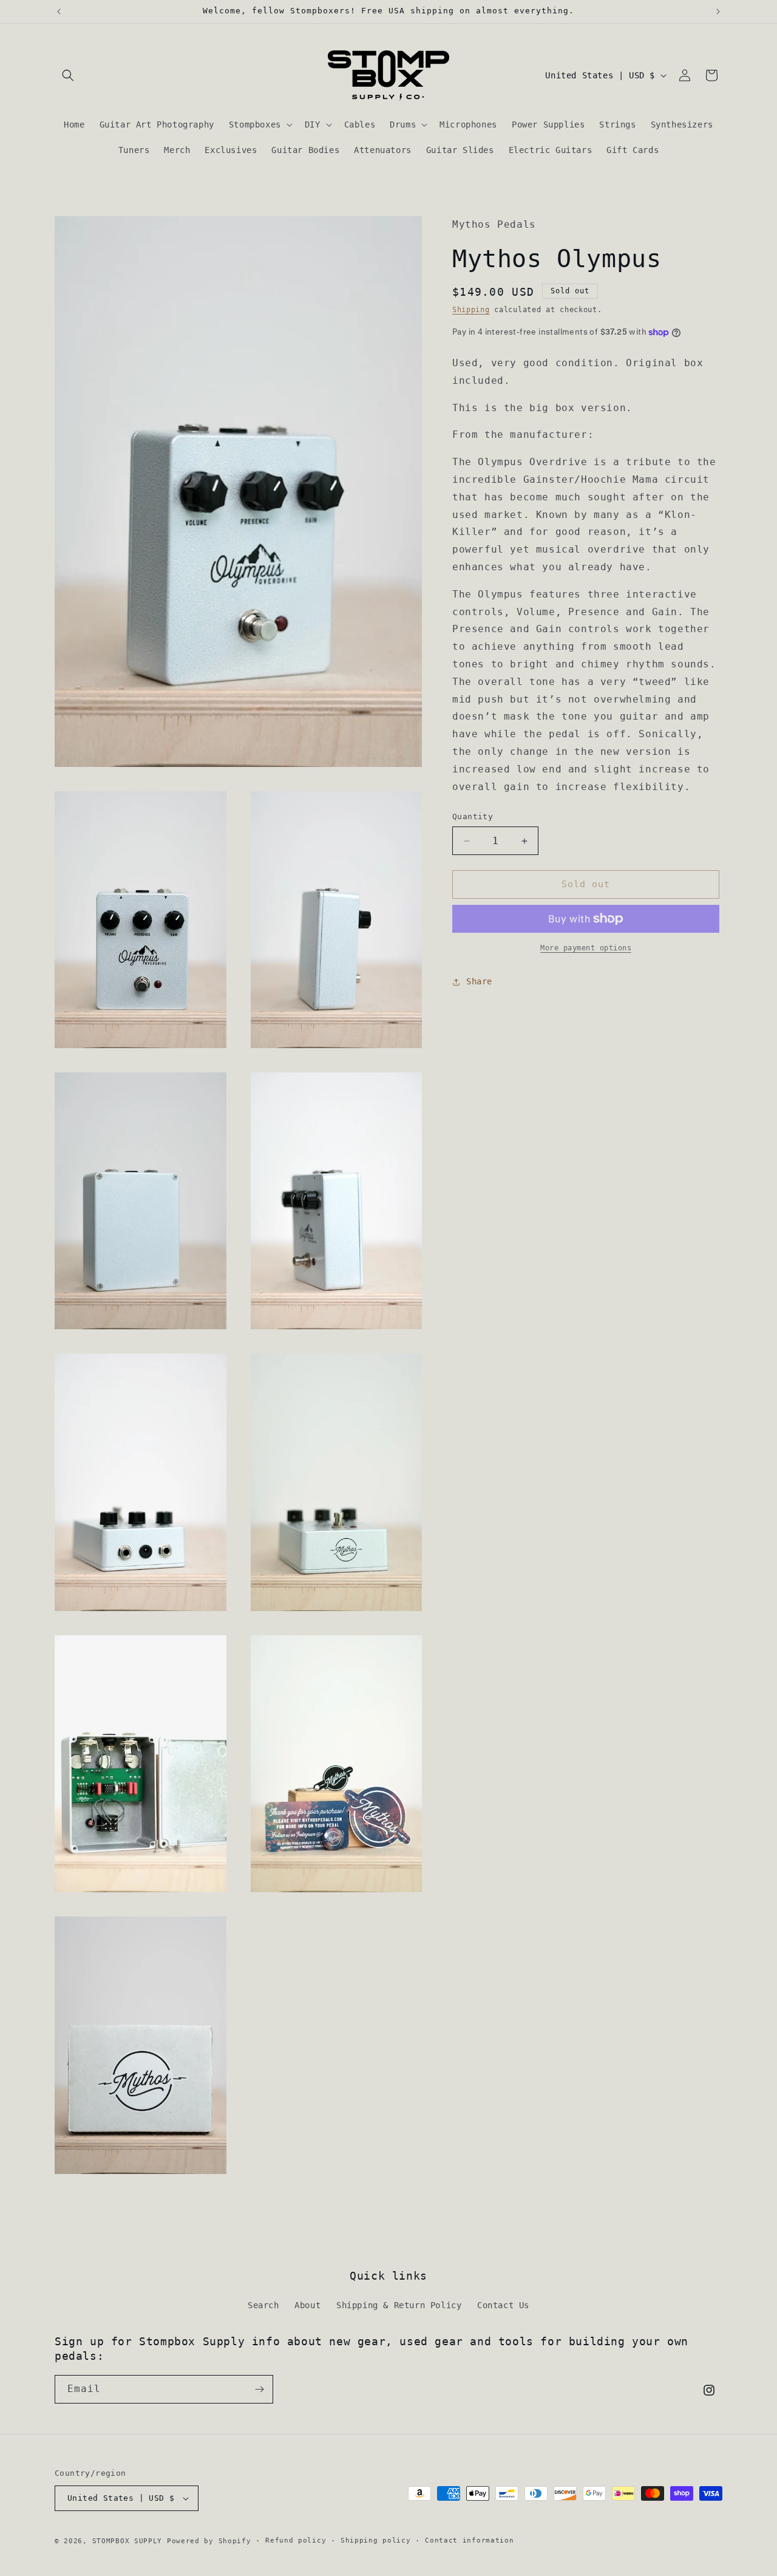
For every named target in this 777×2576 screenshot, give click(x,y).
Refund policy (296, 2540)
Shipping (471, 310)
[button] (68, 75)
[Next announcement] (718, 12)
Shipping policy (376, 2540)
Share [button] (479, 981)
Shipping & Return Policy (399, 2305)
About (307, 2305)
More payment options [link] (586, 948)
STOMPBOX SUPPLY (127, 2541)
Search (263, 2305)
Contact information (469, 2540)
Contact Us (503, 2305)
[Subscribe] (259, 2389)
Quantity (473, 817)
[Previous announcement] (59, 12)
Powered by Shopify (209, 2541)
